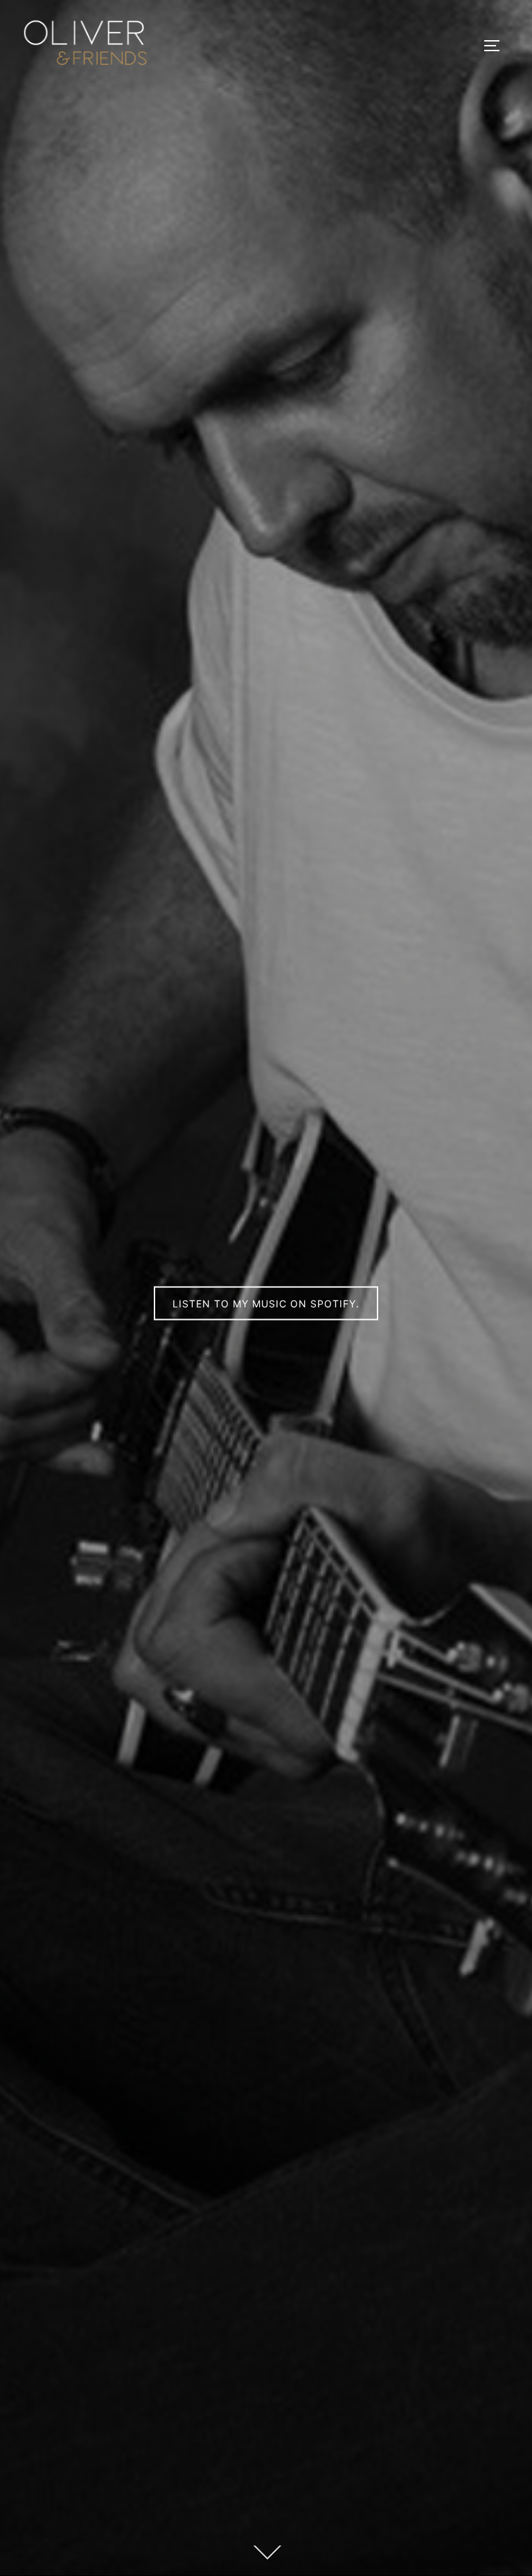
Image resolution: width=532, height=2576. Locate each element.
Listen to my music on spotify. (266, 1303)
